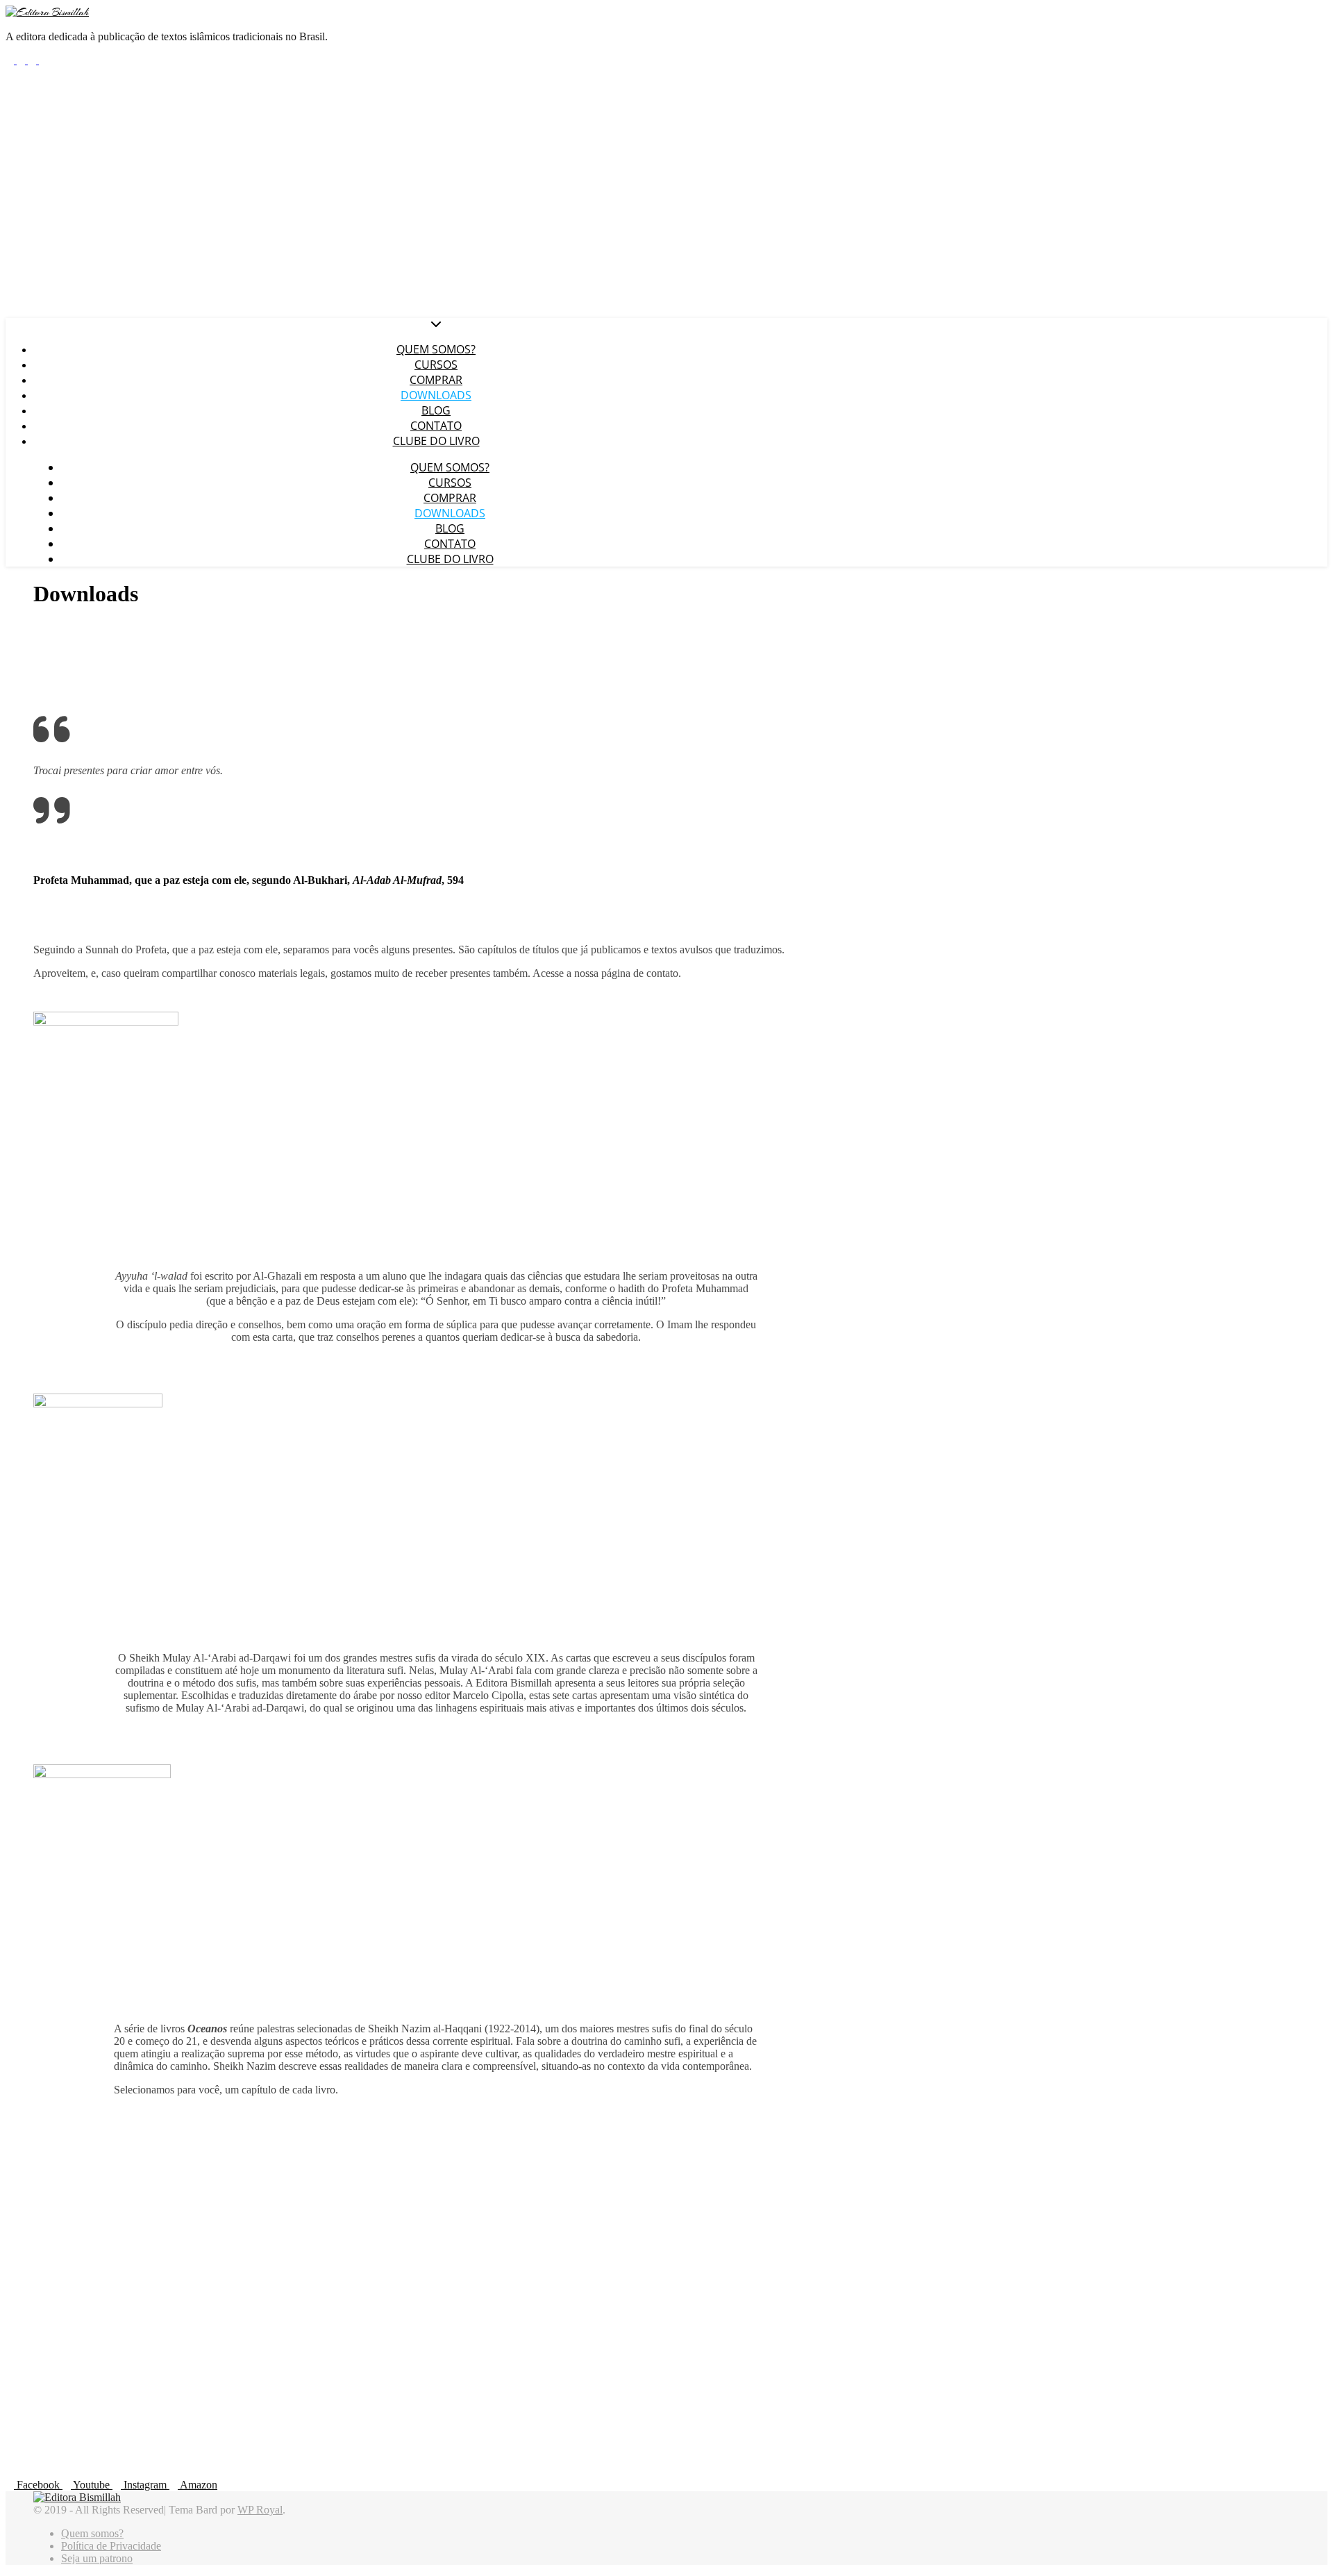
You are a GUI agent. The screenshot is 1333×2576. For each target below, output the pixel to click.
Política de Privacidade (111, 2546)
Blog (436, 410)
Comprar (436, 380)
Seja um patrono (97, 2558)
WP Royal (260, 2510)
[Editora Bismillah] (47, 12)
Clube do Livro (436, 441)
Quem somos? (436, 349)
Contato (436, 426)
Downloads (436, 395)
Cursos (436, 365)
